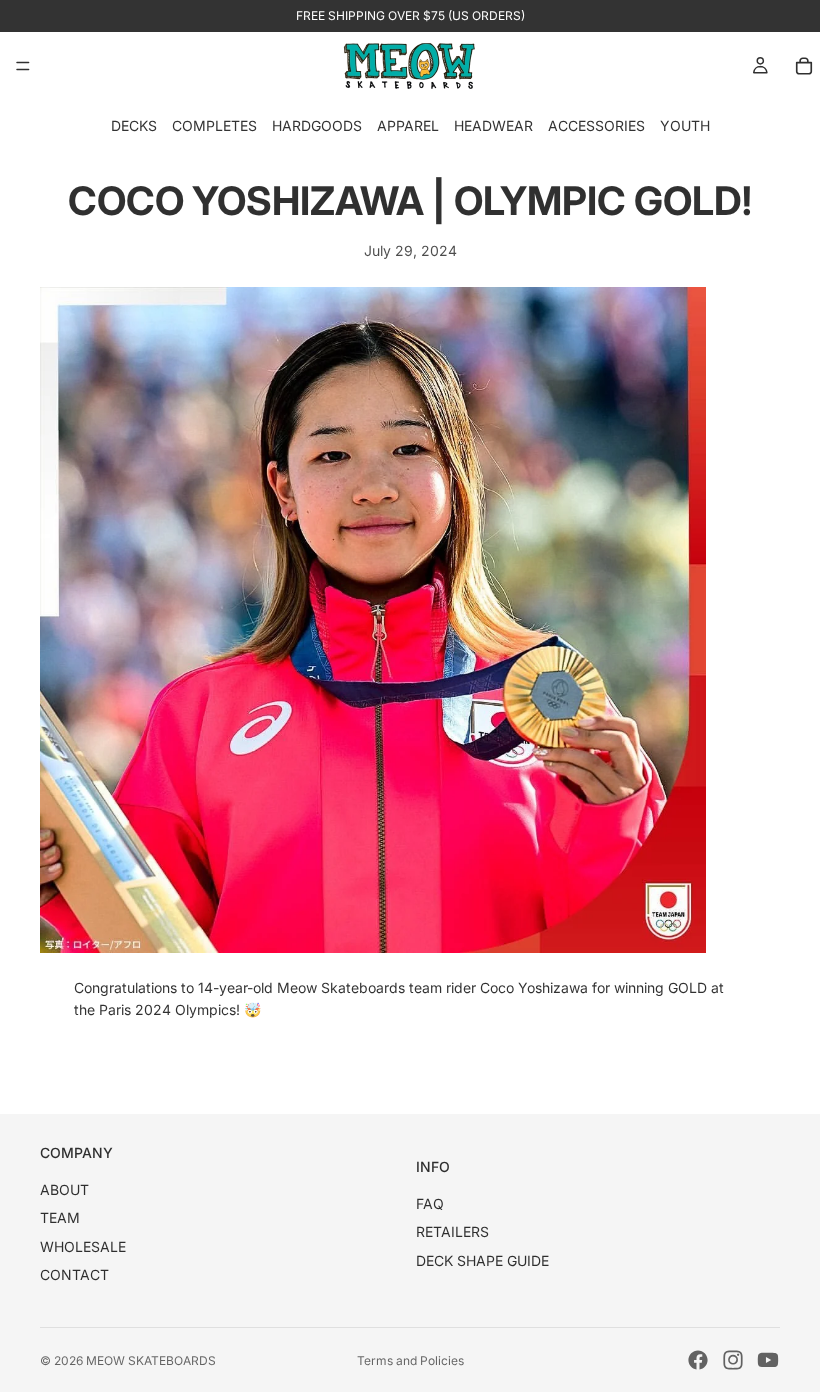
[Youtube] (768, 1360)
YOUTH (685, 125)
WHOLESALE (83, 1246)
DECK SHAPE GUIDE (482, 1260)
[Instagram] (733, 1360)
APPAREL (408, 125)
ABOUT (64, 1189)
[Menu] (23, 66)
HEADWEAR (493, 125)
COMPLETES (214, 125)
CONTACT (74, 1274)
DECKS (134, 125)
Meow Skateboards (151, 1360)
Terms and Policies (410, 1360)
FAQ (430, 1203)
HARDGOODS (317, 125)
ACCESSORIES (596, 125)
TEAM (60, 1217)
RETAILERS (452, 1231)
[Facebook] (698, 1360)
